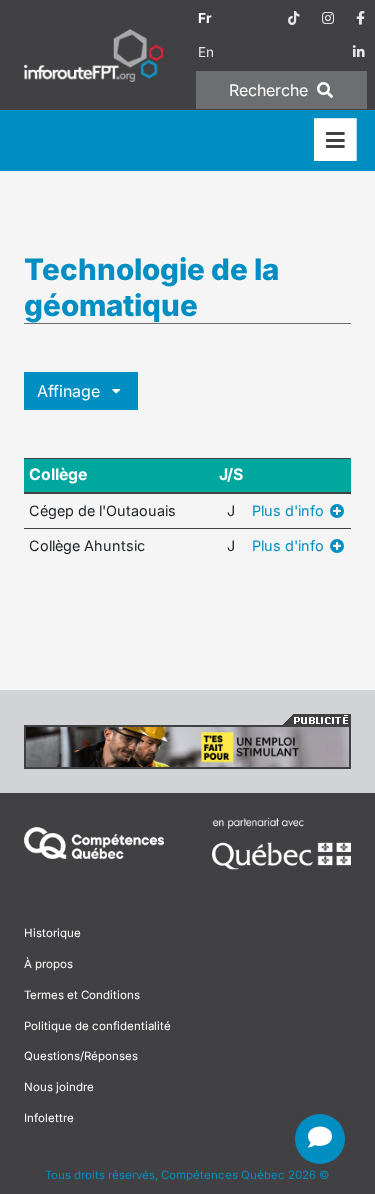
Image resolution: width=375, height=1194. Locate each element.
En (206, 52)
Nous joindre (59, 1087)
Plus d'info (290, 510)
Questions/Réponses (81, 1056)
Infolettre (49, 1118)
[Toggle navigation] (335, 140)
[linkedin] (359, 52)
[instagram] (328, 18)
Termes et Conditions (82, 995)
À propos (48, 964)
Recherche (271, 90)
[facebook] (360, 18)
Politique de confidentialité (97, 1026)
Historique (52, 933)
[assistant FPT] (320, 1139)
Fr (205, 18)
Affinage (71, 391)
